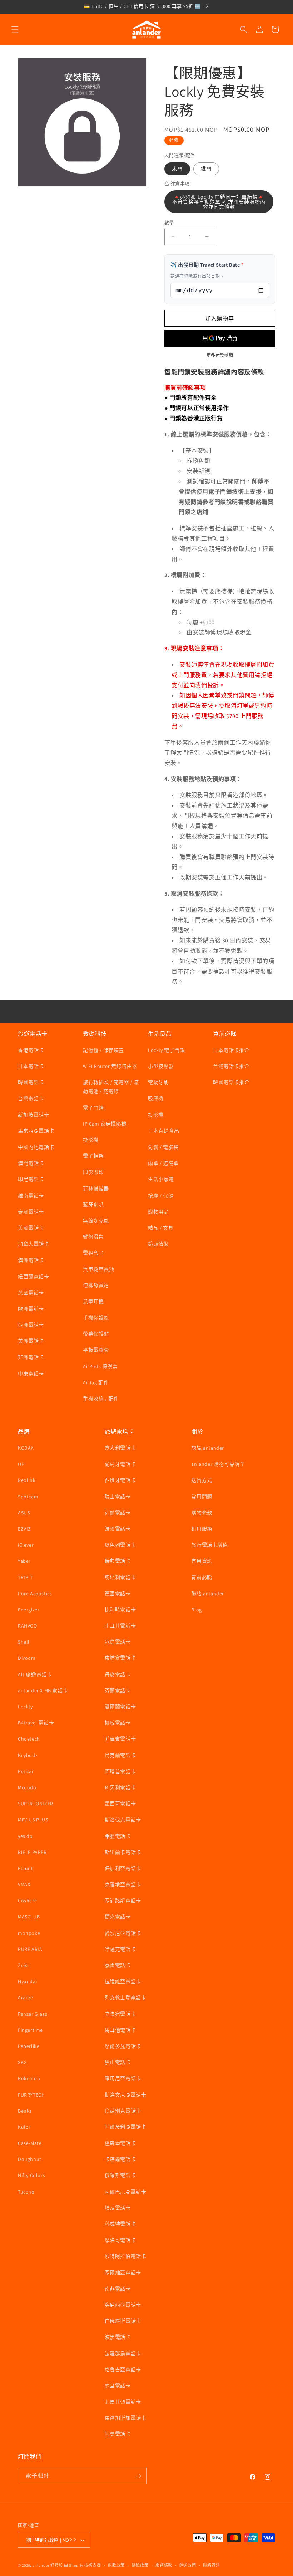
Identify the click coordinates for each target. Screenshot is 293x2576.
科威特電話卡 (120, 2224)
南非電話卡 (118, 2289)
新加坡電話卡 (34, 1115)
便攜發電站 (96, 1285)
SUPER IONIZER (36, 1804)
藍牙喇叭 (93, 1205)
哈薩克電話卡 (120, 1949)
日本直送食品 (164, 1131)
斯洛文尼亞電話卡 (126, 2095)
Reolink (27, 1480)
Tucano (26, 2192)
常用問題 (202, 1497)
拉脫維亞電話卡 (123, 1981)
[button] (15, 29)
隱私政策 (140, 2565)
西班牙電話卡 (120, 1480)
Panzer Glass (33, 2014)
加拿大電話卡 (34, 1244)
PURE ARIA (30, 1949)
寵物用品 (158, 1212)
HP (21, 1464)
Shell (24, 1642)
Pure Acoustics (35, 1594)
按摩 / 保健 (161, 1196)
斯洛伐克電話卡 (123, 1820)
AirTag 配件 (96, 1382)
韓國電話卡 (31, 1082)
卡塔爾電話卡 (120, 2159)
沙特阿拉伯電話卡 (126, 2256)
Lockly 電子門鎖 (167, 1050)
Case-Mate (30, 2143)
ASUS (24, 1513)
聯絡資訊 (211, 2565)
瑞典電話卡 (118, 1561)
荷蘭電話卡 (118, 1513)
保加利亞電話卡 (123, 1868)
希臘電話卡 (118, 1836)
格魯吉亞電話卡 (123, 2370)
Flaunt (26, 1868)
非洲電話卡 (31, 1357)
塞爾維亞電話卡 (123, 2273)
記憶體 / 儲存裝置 (103, 1050)
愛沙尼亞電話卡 (123, 1933)
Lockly (25, 1707)
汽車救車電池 (99, 1269)
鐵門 (206, 169)
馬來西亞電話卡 (36, 1131)
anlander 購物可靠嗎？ (218, 1464)
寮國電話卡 (118, 1965)
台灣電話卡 (31, 1098)
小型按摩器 (161, 1066)
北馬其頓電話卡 (123, 2402)
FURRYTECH (31, 2095)
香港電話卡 (31, 1050)
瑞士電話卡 (118, 1497)
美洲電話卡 (31, 1341)
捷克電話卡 (118, 1917)
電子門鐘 (93, 1108)
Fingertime (30, 2030)
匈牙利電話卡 (120, 1787)
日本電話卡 (31, 1066)
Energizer (29, 1610)
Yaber (24, 1561)
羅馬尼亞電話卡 (123, 2078)
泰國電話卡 (31, 1212)
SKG (23, 2062)
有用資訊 (202, 1561)
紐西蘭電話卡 (34, 1277)
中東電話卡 (31, 1374)
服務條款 (164, 2565)
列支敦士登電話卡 (126, 1997)
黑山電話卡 (118, 2062)
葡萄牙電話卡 (120, 1464)
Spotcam (28, 1497)
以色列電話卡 (120, 1545)
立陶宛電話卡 (120, 2014)
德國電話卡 (118, 1594)
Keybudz (28, 1755)
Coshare (27, 1901)
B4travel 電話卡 (36, 1723)
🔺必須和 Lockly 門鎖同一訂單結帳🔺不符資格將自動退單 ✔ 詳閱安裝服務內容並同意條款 (219, 202)
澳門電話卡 (31, 1163)
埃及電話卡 (118, 2208)
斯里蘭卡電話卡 (123, 1852)
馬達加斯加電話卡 (126, 2418)
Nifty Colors (31, 2175)
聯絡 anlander (208, 1594)
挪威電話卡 (118, 1723)
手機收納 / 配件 (101, 1399)
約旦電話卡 (118, 2386)
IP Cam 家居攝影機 (105, 1124)
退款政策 (116, 2565)
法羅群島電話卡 (123, 2353)
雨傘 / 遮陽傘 (163, 1163)
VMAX (24, 1884)
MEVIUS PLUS (33, 1820)
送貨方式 (202, 1480)
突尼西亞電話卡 (123, 2305)
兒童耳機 (93, 1302)
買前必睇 (202, 1577)
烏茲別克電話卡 (123, 2111)
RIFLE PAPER (32, 1852)
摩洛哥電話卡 (120, 2240)
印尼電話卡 (31, 1179)
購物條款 (202, 1513)
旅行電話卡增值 (209, 1545)
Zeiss (24, 1965)
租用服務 (202, 1529)
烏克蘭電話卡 (120, 1755)
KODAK (26, 1448)
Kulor (24, 2127)
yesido (25, 1836)
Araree (26, 1997)
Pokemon (29, 2078)
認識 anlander (208, 1448)
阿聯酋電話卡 (120, 1771)
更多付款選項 (220, 355)
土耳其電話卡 (120, 1626)
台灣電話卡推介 (231, 1066)
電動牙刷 (158, 1082)
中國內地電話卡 (36, 1147)
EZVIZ (24, 1529)
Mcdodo (27, 1787)
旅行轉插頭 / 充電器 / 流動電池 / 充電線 (111, 1087)
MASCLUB (29, 1917)
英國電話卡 (31, 1293)
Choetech (29, 1739)
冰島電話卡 (118, 1642)
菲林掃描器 (96, 1189)
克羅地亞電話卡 (123, 1884)
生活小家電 (161, 1179)
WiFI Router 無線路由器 (110, 1066)
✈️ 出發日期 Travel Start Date (207, 265)
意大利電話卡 (120, 1448)
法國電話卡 (118, 1529)
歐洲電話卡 (31, 1309)
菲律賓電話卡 (120, 1739)
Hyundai (27, 1981)
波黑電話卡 (118, 2337)
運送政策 (188, 2565)
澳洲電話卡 (31, 1260)
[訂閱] (138, 2476)
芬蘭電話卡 (118, 1690)
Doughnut (30, 2159)
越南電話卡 (31, 1196)
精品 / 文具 (161, 1228)
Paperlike (29, 2046)
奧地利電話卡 (120, 1577)
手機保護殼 (96, 1318)
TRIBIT (25, 1577)
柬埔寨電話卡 (120, 1658)
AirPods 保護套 (100, 1366)
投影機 (91, 1140)
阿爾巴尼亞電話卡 (126, 2192)
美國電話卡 (31, 1228)
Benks (25, 2111)
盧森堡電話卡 (120, 2143)
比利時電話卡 (120, 1610)
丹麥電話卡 (118, 1674)
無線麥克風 (96, 1221)
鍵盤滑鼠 (93, 1237)
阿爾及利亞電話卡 (126, 2127)
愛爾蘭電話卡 (120, 1707)
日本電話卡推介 (231, 1050)
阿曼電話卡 (118, 2434)
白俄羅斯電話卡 (123, 2321)
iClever (26, 1545)
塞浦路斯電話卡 (123, 1901)
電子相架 (93, 1156)
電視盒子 (93, 1253)
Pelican (26, 1771)
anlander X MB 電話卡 (43, 1690)
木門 (177, 169)
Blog (196, 1610)
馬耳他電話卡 (120, 2030)
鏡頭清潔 (158, 1244)
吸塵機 (156, 1098)
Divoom (27, 1658)
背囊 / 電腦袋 (163, 1147)
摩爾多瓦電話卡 (123, 2046)
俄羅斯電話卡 (120, 2175)
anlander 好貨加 (48, 2565)
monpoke (29, 1933)
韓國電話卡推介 (231, 1082)
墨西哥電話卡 (120, 1804)
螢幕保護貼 (96, 1334)
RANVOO (28, 1626)
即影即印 (93, 1172)
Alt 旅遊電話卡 (35, 1674)
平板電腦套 (96, 1350)
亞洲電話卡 (31, 1325)
